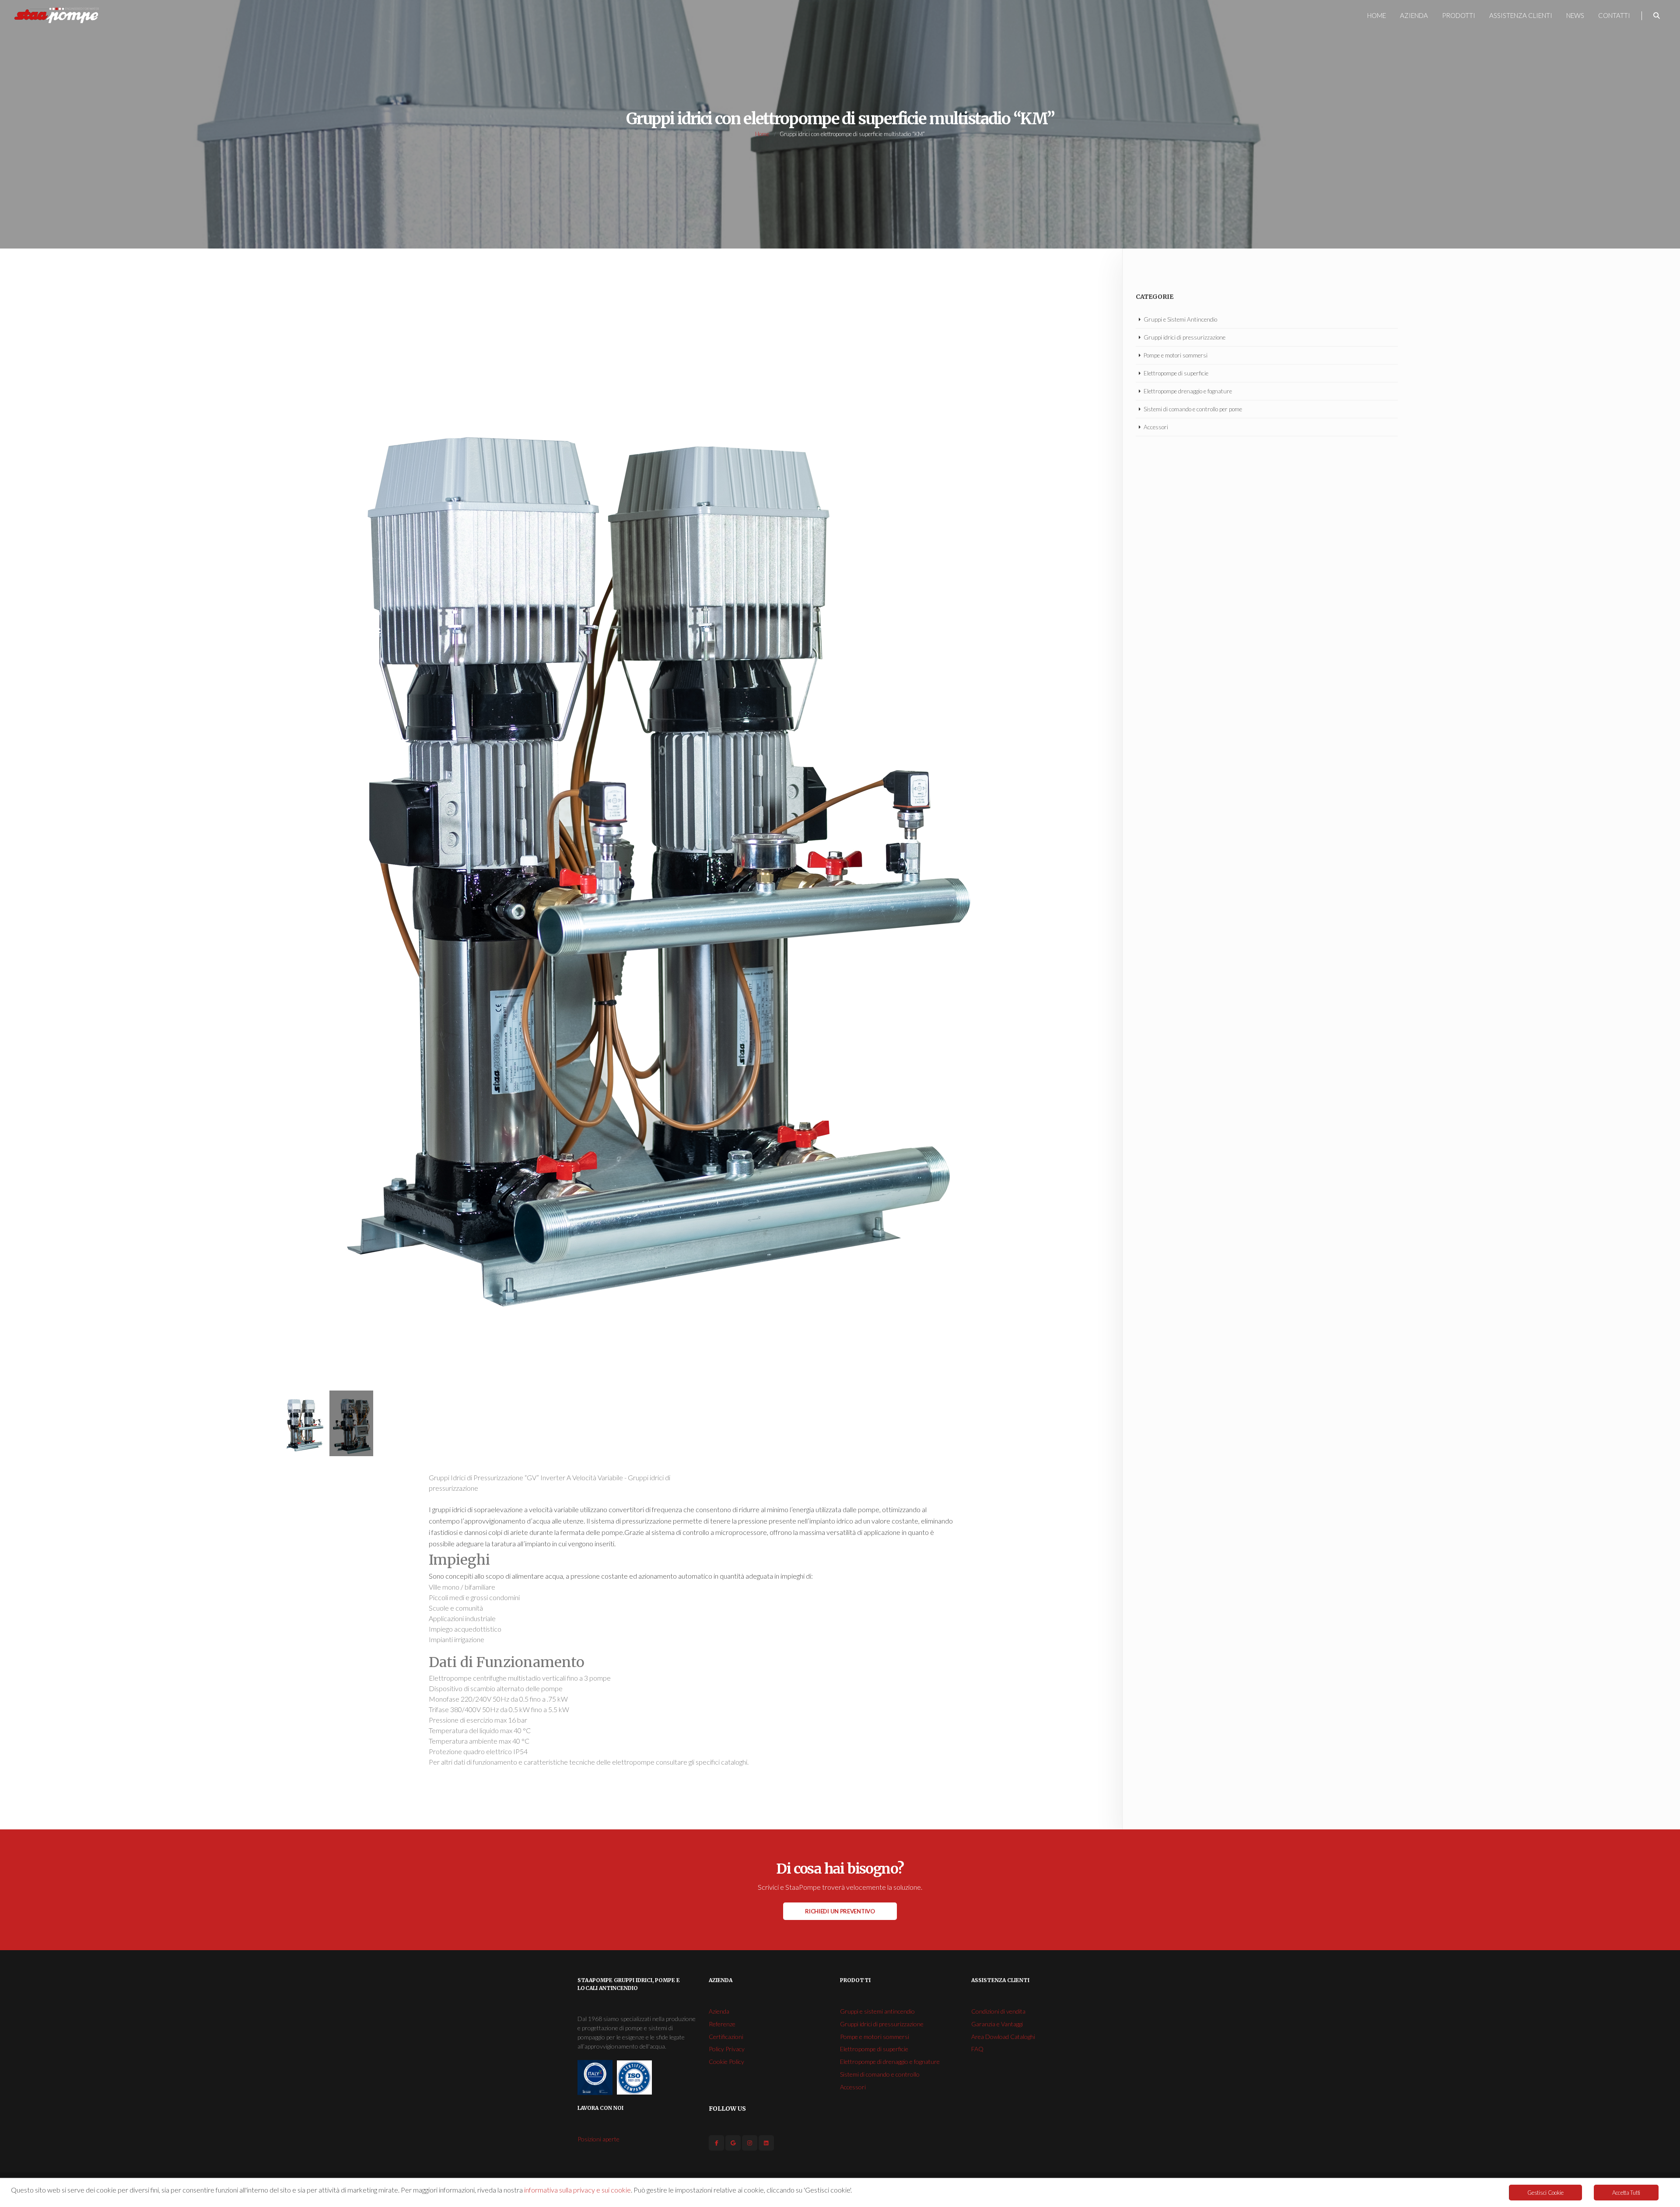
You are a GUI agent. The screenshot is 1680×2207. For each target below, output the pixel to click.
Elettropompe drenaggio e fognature (1188, 391)
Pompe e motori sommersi (1176, 355)
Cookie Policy (726, 2062)
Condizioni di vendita (998, 2011)
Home (1377, 15)
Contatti (1614, 15)
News (1575, 15)
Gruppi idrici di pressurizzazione (1185, 337)
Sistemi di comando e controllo (880, 2074)
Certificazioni (726, 2037)
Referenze (722, 2024)
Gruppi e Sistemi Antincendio (1180, 319)
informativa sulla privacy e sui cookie (577, 2190)
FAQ (977, 2049)
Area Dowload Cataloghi (1003, 2037)
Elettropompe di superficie (1176, 373)
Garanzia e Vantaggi (997, 2024)
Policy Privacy (727, 2049)
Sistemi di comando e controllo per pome (1193, 409)
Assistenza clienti (1521, 15)
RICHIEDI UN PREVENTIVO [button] (840, 1911)
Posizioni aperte (598, 2139)
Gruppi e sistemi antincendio (877, 2011)
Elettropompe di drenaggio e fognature (890, 2062)
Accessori (1156, 427)
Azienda (1414, 15)
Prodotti (1459, 15)
